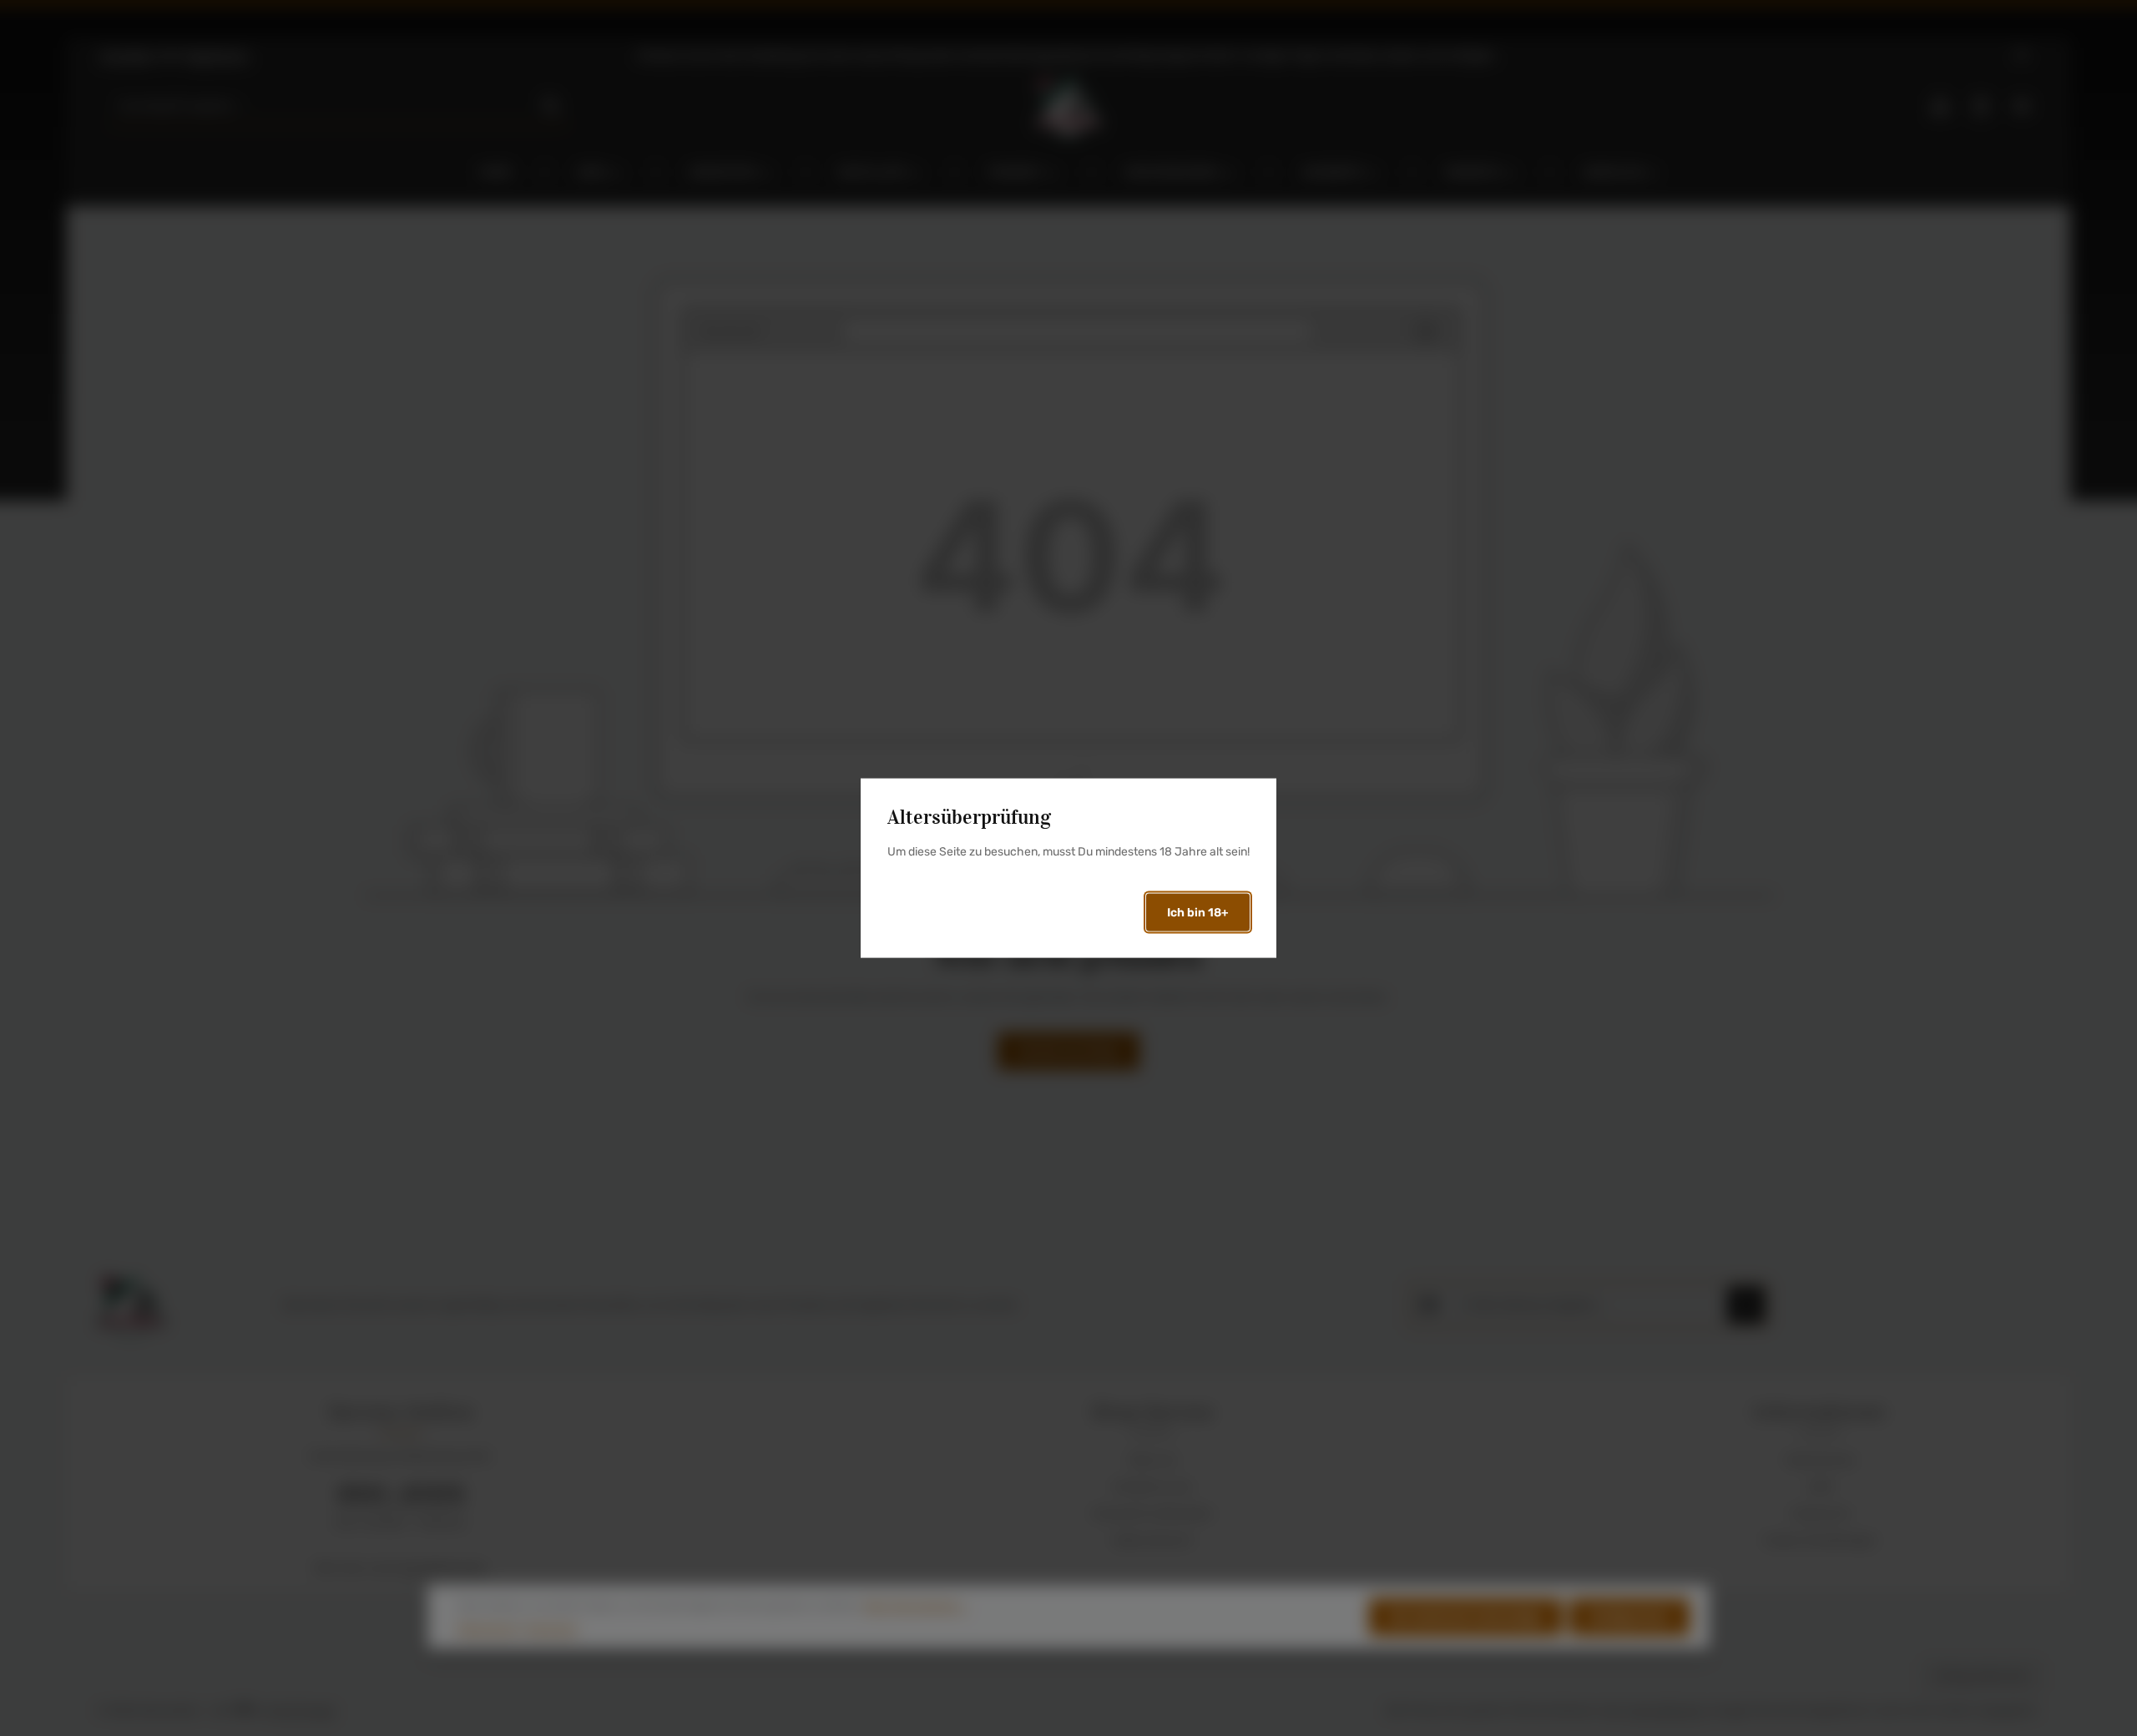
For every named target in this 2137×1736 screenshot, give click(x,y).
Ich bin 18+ (1198, 912)
